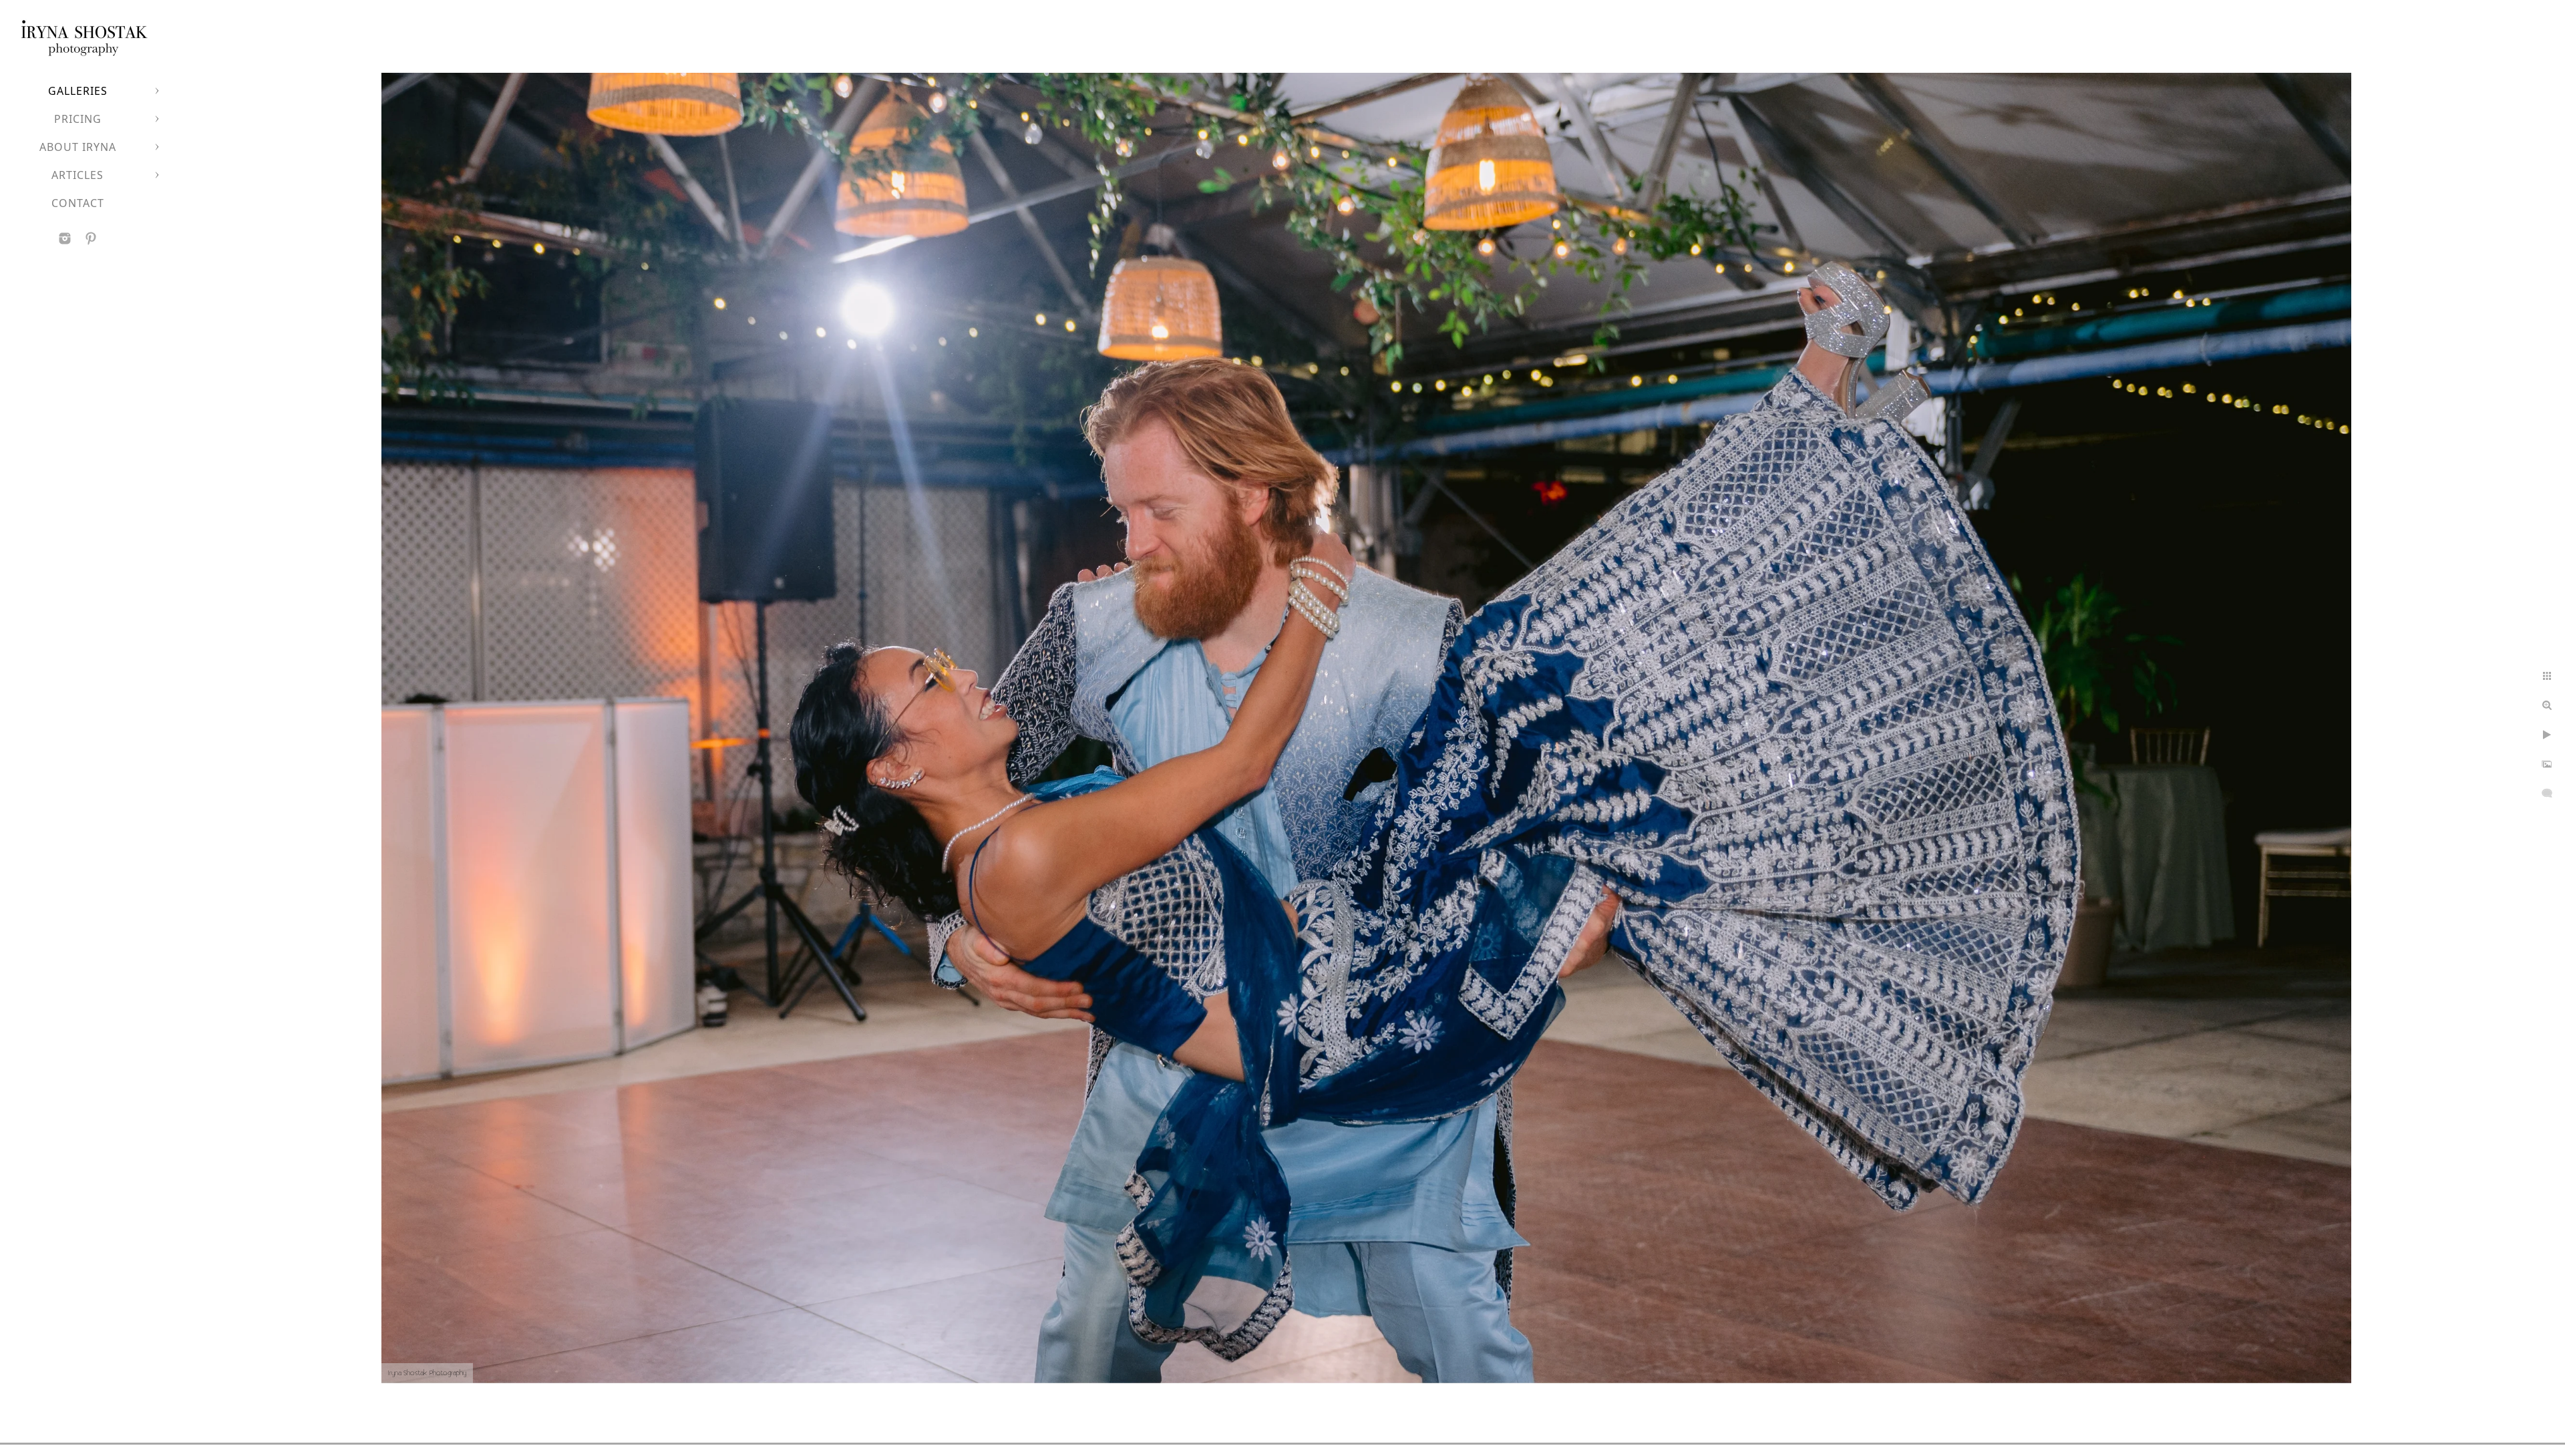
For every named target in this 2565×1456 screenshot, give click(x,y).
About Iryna (78, 147)
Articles (77, 175)
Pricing (78, 119)
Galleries (78, 91)
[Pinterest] (91, 238)
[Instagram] (65, 238)
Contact (78, 203)
